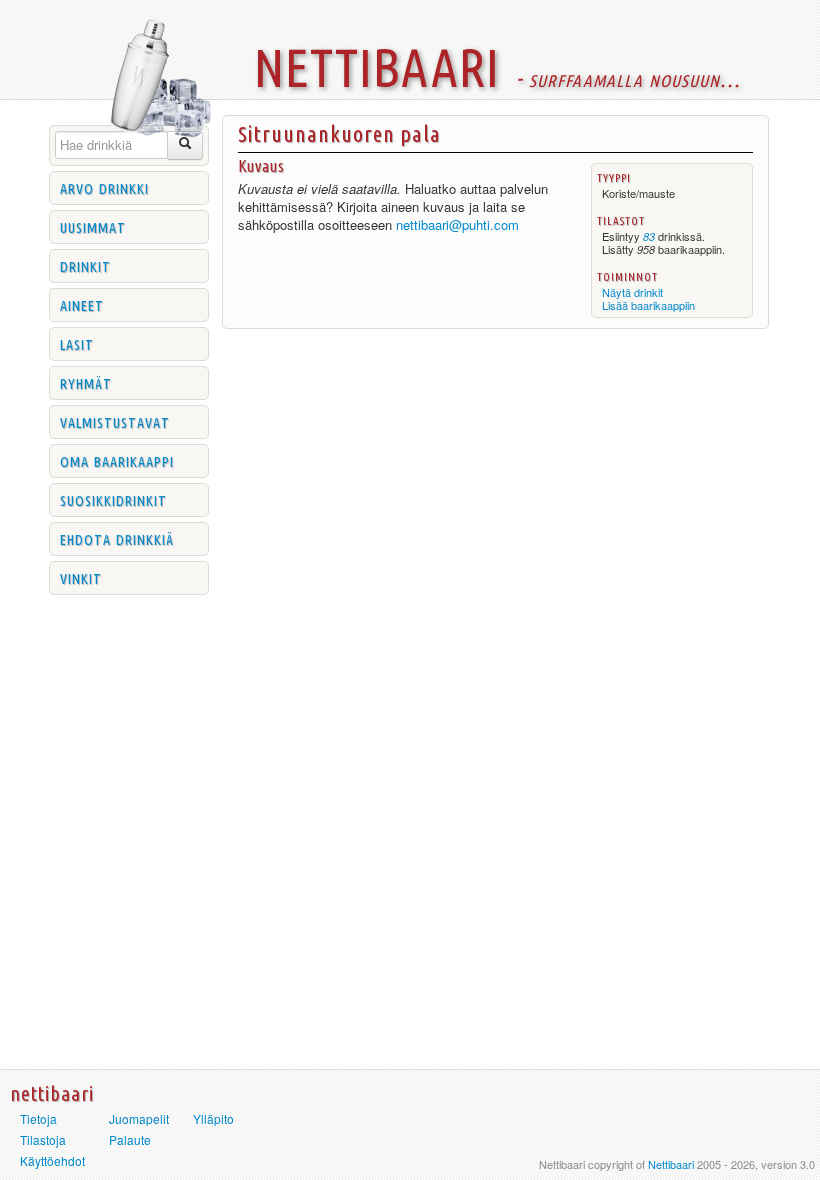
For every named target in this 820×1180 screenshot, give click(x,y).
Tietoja (38, 1118)
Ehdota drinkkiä (117, 538)
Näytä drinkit (632, 292)
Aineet (82, 304)
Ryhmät (86, 382)
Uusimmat (93, 226)
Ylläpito (213, 1118)
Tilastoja (43, 1139)
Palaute (130, 1139)
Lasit (77, 343)
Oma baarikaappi (117, 460)
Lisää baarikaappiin (648, 305)
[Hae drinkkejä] (185, 145)
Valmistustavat (115, 421)
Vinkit (81, 577)
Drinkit (85, 265)
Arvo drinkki (104, 187)
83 (649, 236)
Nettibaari (671, 1164)
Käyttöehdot (52, 1160)
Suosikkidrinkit (113, 499)
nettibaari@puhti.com (457, 224)
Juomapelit (139, 1118)
